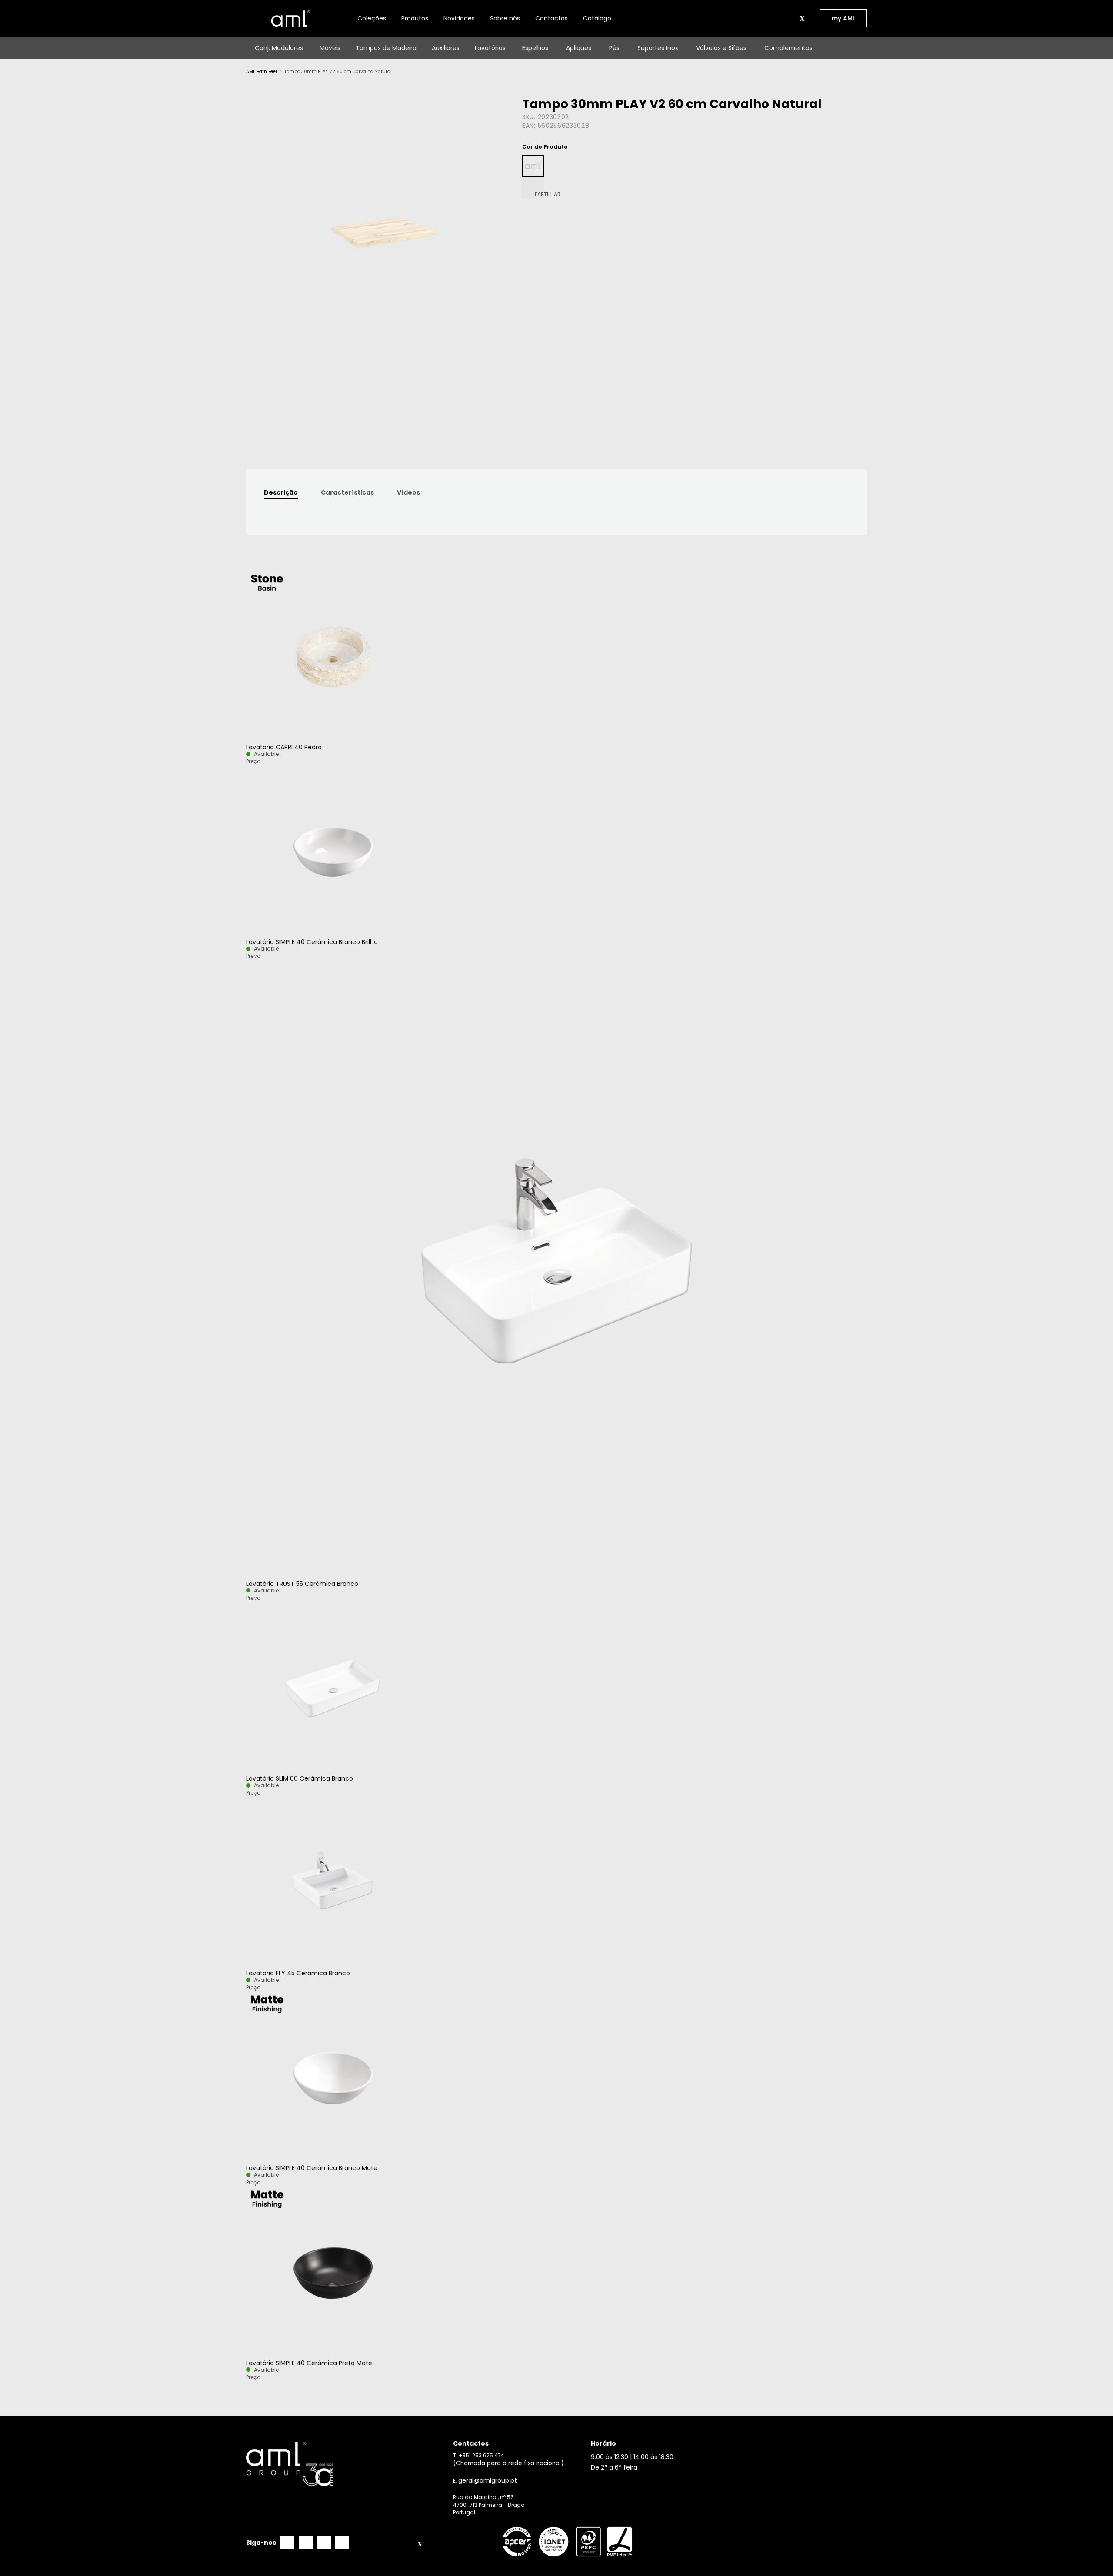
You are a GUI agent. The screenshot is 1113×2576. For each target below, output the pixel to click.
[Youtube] (342, 2543)
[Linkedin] (324, 2543)
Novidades (459, 18)
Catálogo (597, 18)
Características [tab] (347, 492)
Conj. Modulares (279, 48)
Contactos (552, 18)
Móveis (330, 48)
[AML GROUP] (346, 2464)
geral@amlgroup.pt (488, 2481)
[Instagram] (306, 2543)
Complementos (788, 48)
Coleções (372, 18)
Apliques (579, 48)
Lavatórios (490, 48)
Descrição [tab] (281, 492)
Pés (614, 48)
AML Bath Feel (262, 71)
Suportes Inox (658, 48)
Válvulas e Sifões (721, 48)
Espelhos (535, 48)
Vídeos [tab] (408, 492)
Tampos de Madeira (386, 48)
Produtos (415, 18)
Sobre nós (505, 18)
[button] (792, 18)
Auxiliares (446, 48)
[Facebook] (287, 2543)
